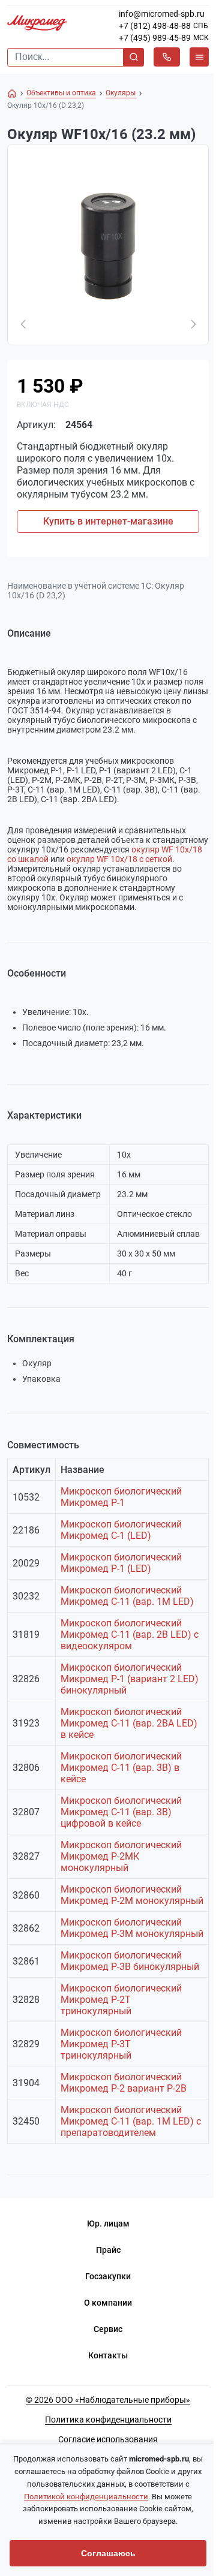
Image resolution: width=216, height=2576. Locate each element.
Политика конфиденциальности (108, 2420)
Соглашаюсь (108, 2553)
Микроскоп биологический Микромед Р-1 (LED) (121, 1563)
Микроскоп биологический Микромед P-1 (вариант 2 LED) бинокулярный (130, 1679)
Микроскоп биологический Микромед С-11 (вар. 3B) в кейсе (121, 1768)
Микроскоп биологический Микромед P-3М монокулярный (132, 1928)
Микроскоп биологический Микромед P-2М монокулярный (132, 1895)
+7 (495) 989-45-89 (155, 38)
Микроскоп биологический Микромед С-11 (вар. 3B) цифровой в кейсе (121, 1812)
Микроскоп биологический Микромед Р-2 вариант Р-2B (124, 2083)
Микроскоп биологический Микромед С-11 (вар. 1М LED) (127, 1596)
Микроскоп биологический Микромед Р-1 (121, 1497)
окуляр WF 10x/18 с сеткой (119, 859)
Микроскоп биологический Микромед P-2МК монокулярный (121, 1856)
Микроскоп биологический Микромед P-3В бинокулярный (130, 1961)
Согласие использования (108, 2439)
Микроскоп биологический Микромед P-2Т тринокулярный (121, 2000)
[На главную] (12, 94)
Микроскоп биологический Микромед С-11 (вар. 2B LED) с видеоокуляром (130, 1635)
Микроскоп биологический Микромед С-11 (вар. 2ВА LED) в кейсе (129, 1723)
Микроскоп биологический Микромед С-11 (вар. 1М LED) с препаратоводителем (131, 2121)
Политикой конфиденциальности (86, 2497)
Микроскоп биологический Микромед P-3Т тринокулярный (121, 2044)
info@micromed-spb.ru (162, 14)
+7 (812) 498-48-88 (155, 26)
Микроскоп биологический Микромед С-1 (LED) (121, 1530)
